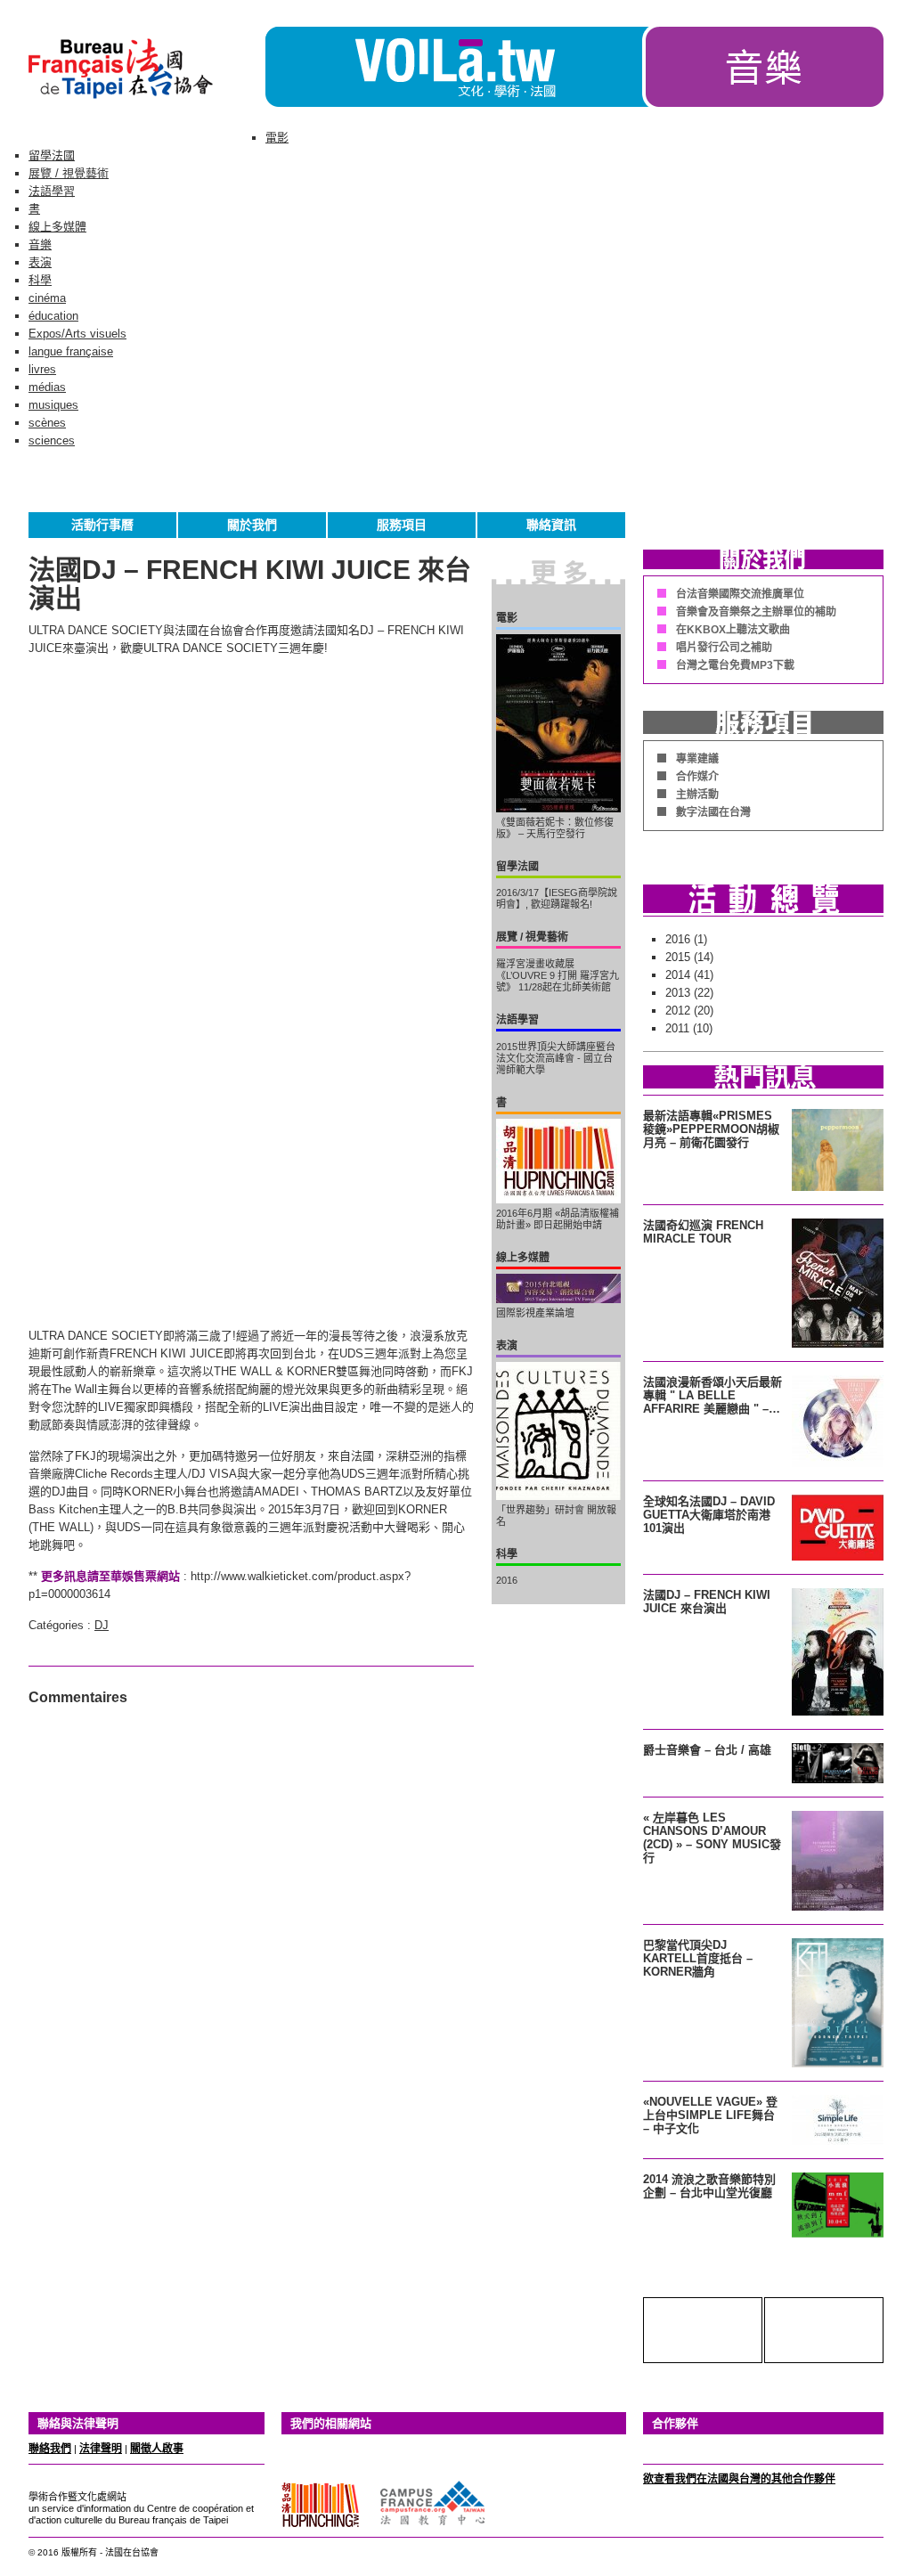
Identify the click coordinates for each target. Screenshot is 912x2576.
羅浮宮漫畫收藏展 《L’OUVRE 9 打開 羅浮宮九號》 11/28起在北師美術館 (558, 975)
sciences (52, 440)
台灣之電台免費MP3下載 (735, 665)
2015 (678, 957)
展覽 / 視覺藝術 (69, 173)
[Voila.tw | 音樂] (763, 103)
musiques (53, 405)
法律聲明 (101, 2449)
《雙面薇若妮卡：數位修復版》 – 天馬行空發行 (555, 828)
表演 (40, 262)
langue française (71, 351)
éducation (53, 316)
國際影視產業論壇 (535, 1313)
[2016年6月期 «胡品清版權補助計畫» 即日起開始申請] (558, 1161)
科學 (40, 280)
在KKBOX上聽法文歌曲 (733, 630)
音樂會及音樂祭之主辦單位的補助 (756, 612)
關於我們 (252, 525)
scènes (47, 423)
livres (42, 369)
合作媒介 (697, 777)
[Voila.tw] (454, 67)
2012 (678, 1011)
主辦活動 (697, 795)
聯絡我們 (50, 2449)
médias (47, 387)
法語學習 (52, 191)
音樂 (40, 245)
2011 (677, 1028)
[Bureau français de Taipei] (147, 103)
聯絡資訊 (551, 525)
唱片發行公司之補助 (724, 648)
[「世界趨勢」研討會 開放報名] (558, 1431)
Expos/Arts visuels (77, 334)
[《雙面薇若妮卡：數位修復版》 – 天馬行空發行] (558, 723)
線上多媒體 (57, 227)
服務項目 (402, 525)
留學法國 (52, 155)
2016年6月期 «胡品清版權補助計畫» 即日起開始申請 (558, 1219)
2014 (678, 975)
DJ (102, 1625)
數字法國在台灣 (713, 812)
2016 (507, 1580)
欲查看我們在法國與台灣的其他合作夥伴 (739, 2479)
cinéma (47, 298)
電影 (277, 138)
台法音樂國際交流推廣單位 (740, 594)
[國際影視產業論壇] (558, 1288)
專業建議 (697, 759)
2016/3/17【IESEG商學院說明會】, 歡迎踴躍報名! (557, 898)
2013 (678, 993)
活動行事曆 (102, 525)
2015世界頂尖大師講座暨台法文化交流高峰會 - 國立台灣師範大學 (556, 1058)
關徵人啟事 (157, 2449)
